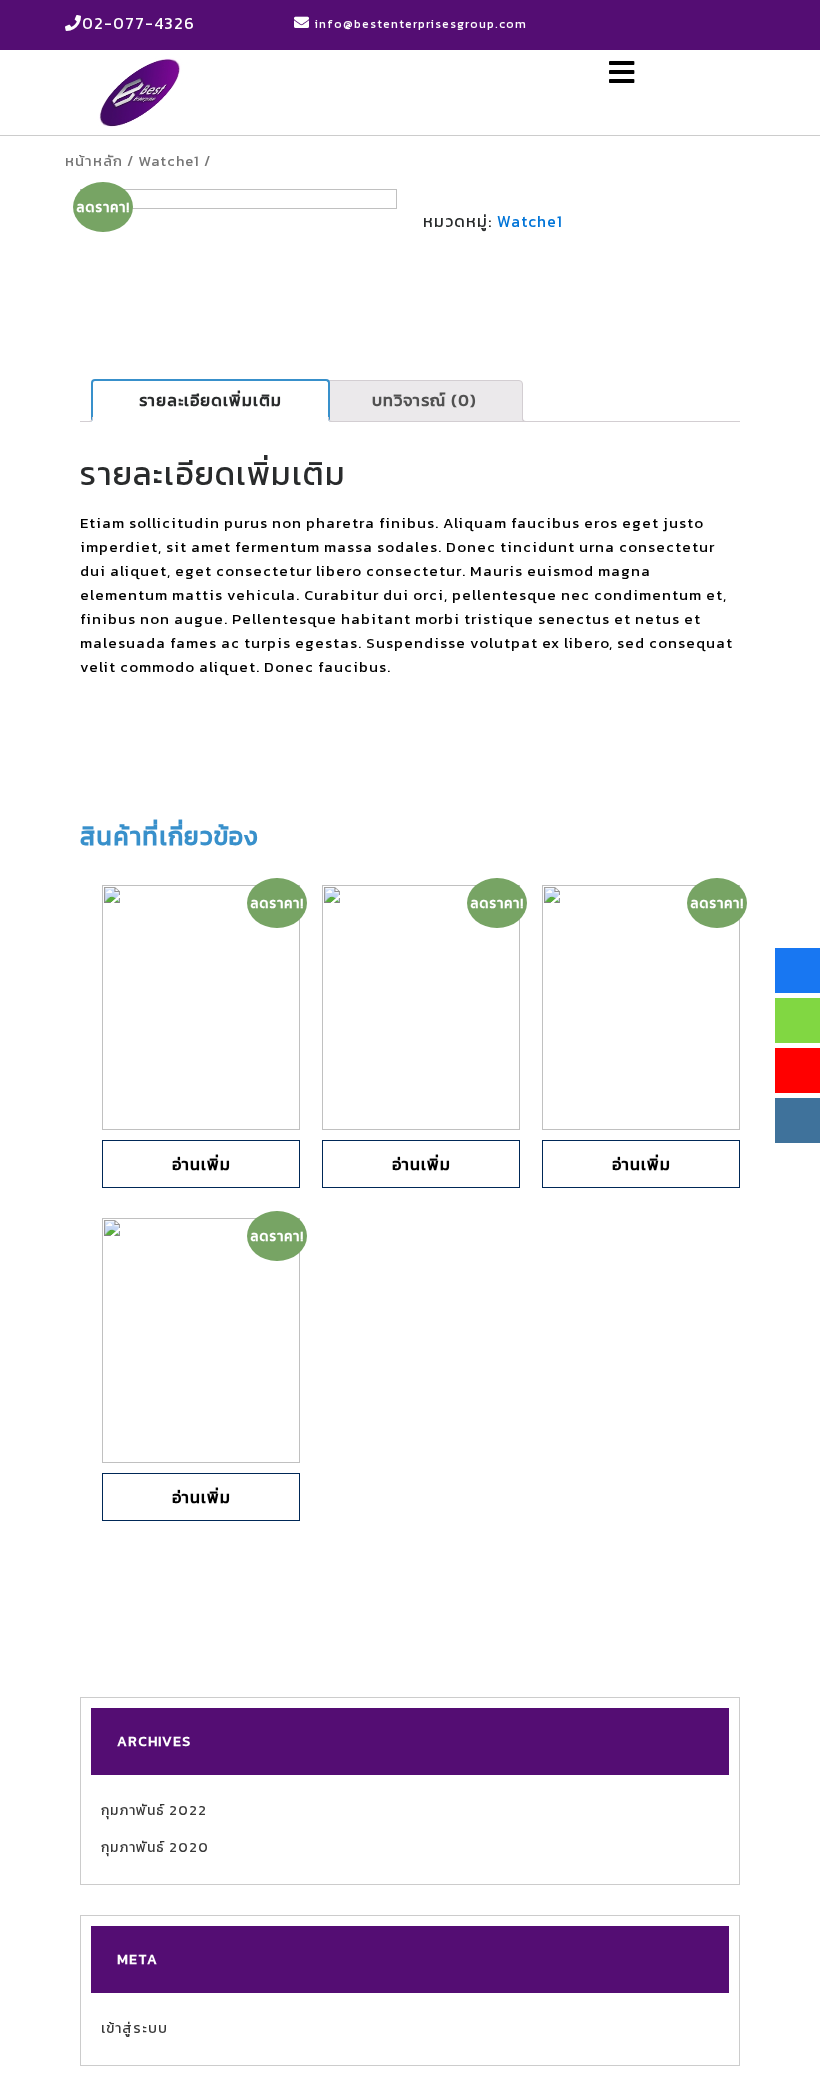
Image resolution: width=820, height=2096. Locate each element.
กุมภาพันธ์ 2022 (154, 1810)
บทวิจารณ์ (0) (424, 400)
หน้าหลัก (94, 161)
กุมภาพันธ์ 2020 (155, 1847)
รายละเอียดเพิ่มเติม (210, 400)
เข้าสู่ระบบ (134, 2028)
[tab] (210, 400)
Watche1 (169, 161)
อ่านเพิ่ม (201, 1164)
